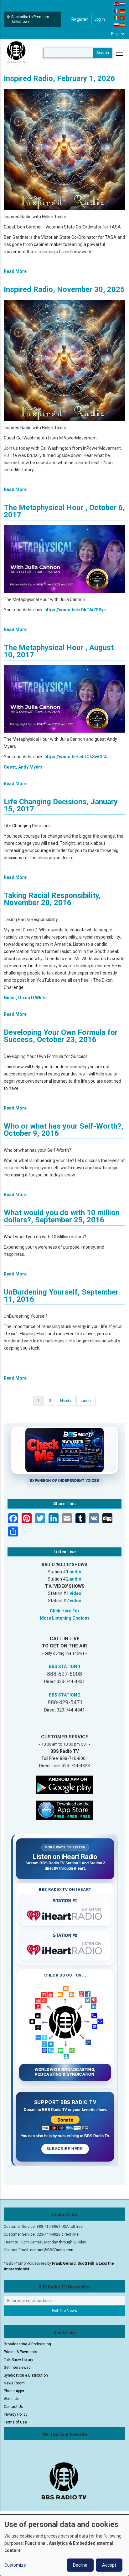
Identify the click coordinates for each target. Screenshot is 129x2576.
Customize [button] (15, 2565)
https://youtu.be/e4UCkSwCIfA (76, 757)
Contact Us (13, 2407)
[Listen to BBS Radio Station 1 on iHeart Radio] (65, 1914)
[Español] (122, 25)
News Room (14, 2383)
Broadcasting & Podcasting (27, 2344)
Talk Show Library (18, 2360)
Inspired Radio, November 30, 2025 (64, 289)
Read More (15, 271)
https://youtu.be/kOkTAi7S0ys (75, 610)
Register (80, 19)
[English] (117, 3)
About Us (12, 2399)
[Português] (122, 18)
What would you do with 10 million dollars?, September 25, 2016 (62, 1216)
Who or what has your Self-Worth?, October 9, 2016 (64, 1130)
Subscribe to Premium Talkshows (30, 19)
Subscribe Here (65, 2149)
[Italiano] (117, 18)
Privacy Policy (16, 2414)
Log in (100, 19)
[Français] (117, 11)
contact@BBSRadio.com (52, 2250)
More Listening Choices (65, 1618)
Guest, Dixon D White (25, 998)
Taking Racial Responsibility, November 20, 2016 (52, 899)
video (76, 1593)
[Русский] (117, 25)
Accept (109, 2565)
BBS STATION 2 (65, 1695)
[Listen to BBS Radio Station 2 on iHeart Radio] (65, 1949)
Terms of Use (15, 2422)
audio (75, 1572)
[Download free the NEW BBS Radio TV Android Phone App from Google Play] (64, 1785)
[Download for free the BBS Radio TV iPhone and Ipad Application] (64, 1810)
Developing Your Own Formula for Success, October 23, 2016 (61, 1036)
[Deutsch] (122, 11)
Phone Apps (14, 2391)
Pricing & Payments (21, 2352)
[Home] (16, 53)
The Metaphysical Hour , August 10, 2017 (59, 651)
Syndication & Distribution (26, 2375)
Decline (80, 2565)
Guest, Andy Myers (23, 767)
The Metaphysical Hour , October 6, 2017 (64, 511)
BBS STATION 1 (65, 1666)
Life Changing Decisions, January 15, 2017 (61, 805)
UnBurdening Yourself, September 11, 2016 (61, 1296)
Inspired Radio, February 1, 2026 (59, 78)
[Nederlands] (122, 3)
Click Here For (65, 1611)
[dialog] (64, 2545)
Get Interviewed (17, 2368)
